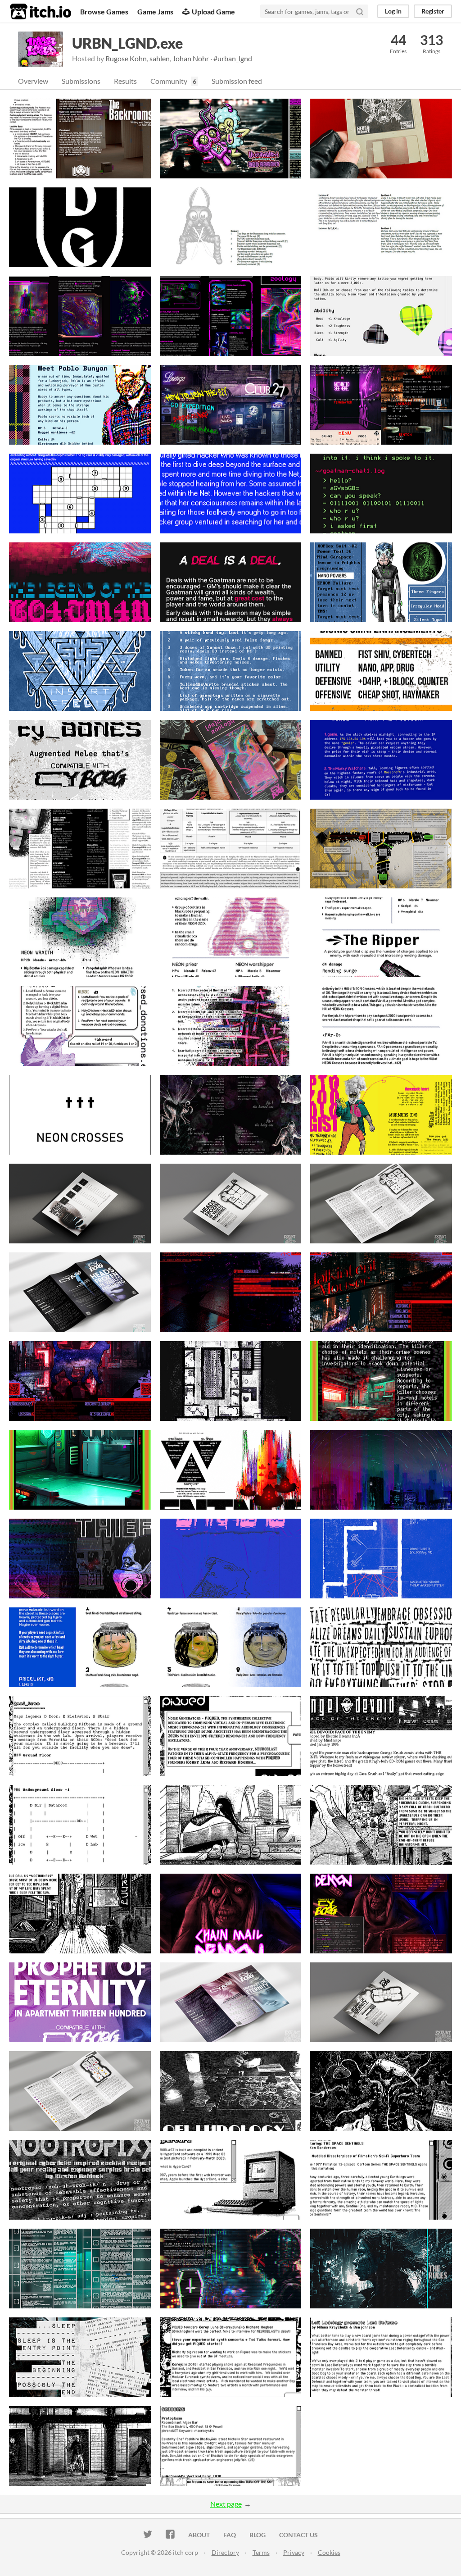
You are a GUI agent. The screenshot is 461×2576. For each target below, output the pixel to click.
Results (125, 81)
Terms (261, 2552)
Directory (225, 2552)
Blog (258, 2535)
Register (433, 11)
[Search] (360, 11)
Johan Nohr (191, 58)
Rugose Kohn (126, 58)
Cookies (329, 2552)
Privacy (294, 2552)
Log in (393, 11)
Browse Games (104, 11)
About (199, 2535)
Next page (226, 2504)
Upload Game (213, 11)
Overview (33, 81)
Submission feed (237, 81)
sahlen (160, 58)
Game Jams (155, 11)
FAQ (230, 2535)
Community (169, 81)
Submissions (81, 81)
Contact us (298, 2535)
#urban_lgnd (233, 58)
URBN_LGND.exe (127, 43)
